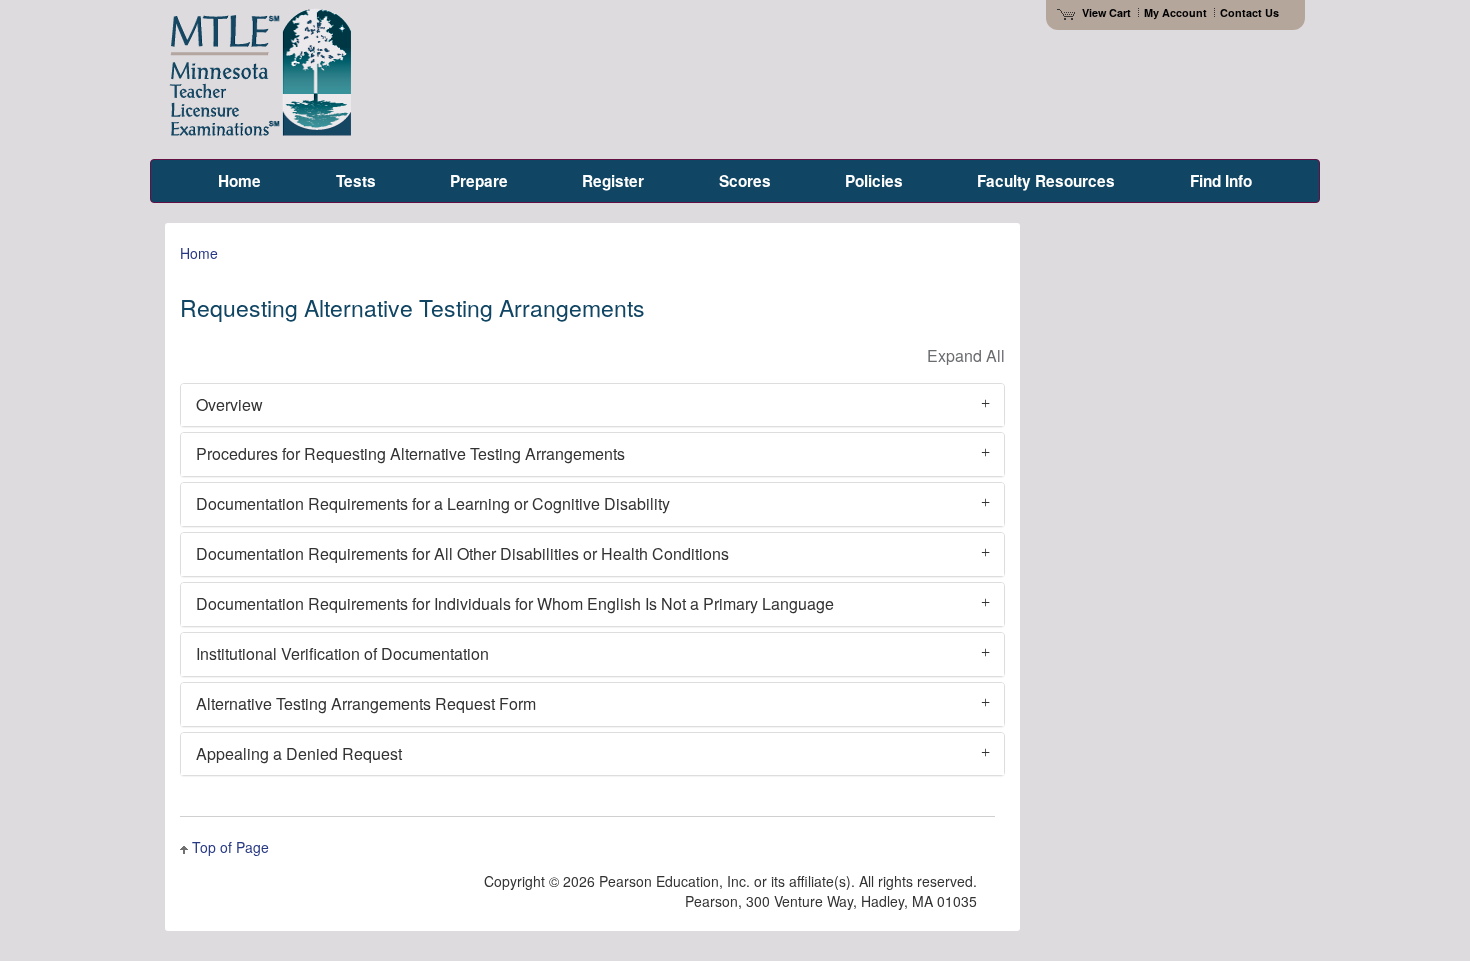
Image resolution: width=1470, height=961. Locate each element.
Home (199, 253)
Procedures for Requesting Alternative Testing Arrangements (410, 453)
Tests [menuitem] (356, 181)
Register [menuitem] (613, 181)
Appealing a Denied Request (299, 753)
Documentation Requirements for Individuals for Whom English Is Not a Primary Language (515, 603)
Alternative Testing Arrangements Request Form (366, 703)
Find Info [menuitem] (1221, 181)
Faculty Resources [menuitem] (1046, 181)
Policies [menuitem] (874, 181)
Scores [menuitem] (745, 181)
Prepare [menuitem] (479, 181)
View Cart (1106, 12)
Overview (229, 404)
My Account (1175, 12)
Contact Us (1249, 12)
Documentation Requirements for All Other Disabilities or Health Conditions (462, 553)
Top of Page (230, 847)
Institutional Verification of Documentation (342, 653)
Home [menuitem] (239, 181)
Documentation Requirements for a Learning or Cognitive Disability (433, 503)
